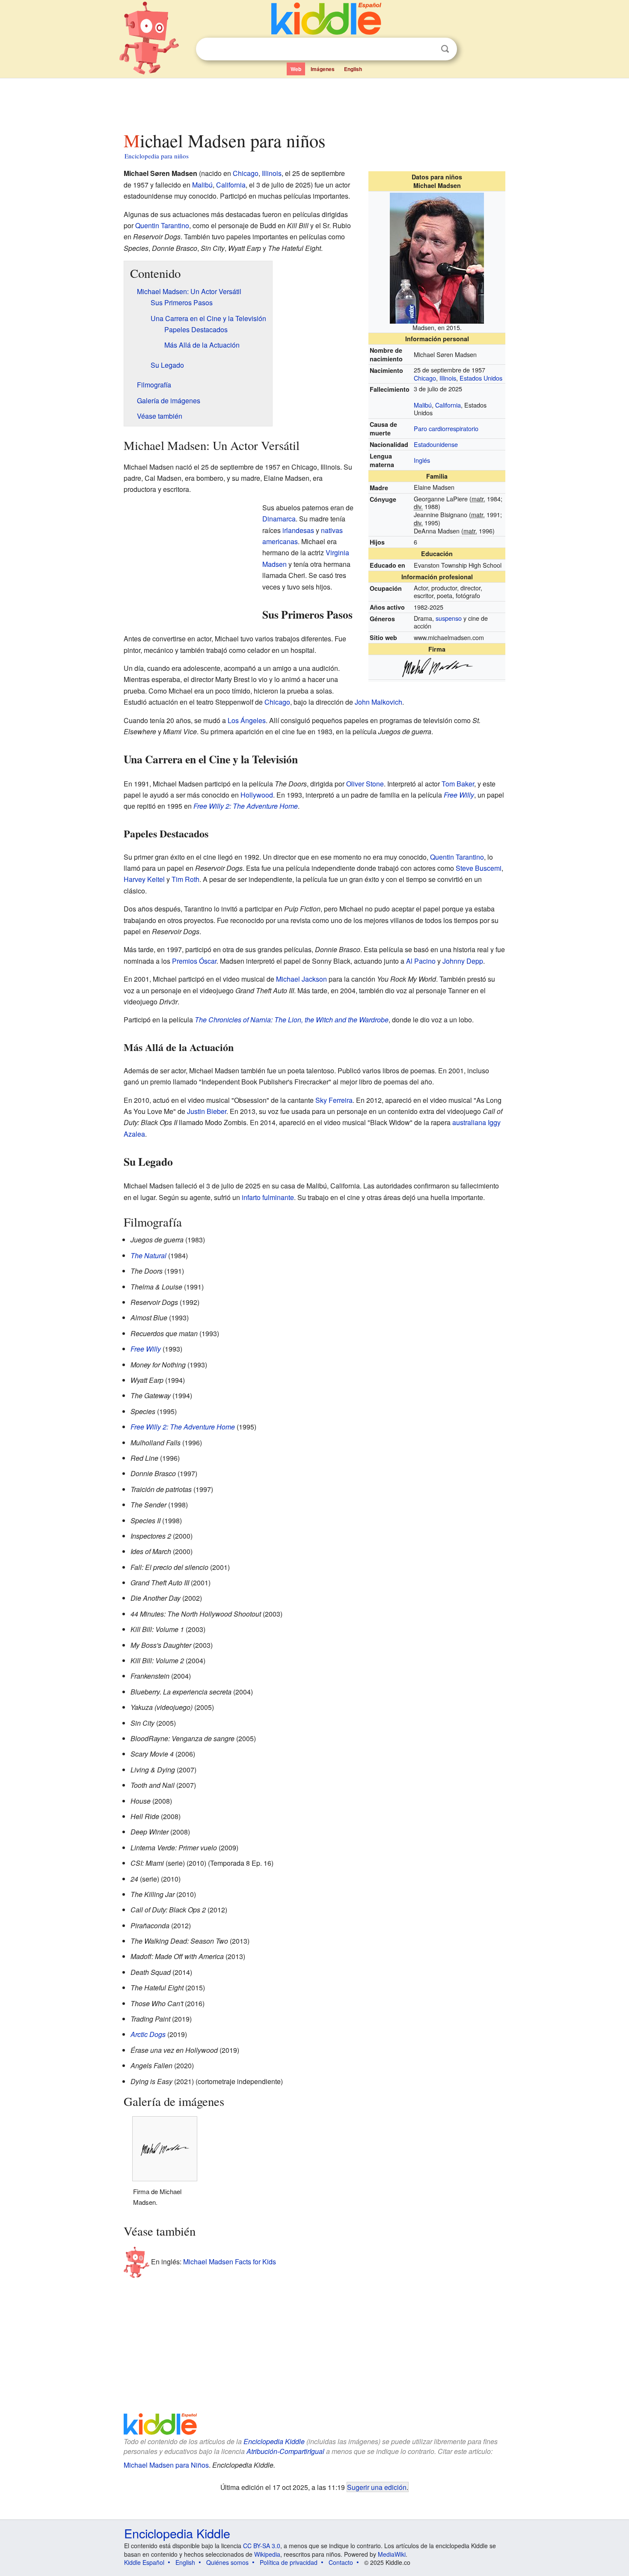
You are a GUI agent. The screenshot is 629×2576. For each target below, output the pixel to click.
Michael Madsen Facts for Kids (230, 2262)
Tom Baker (458, 784)
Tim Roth (185, 879)
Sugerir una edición (377, 2487)
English (353, 69)
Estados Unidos (481, 378)
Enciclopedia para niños (157, 156)
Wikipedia (267, 2554)
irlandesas (298, 530)
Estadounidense (436, 444)
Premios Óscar (194, 961)
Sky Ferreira (334, 1100)
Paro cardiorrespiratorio (446, 428)
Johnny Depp (463, 961)
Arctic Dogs (148, 2034)
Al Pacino (421, 961)
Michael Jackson (301, 979)
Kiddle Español (144, 2562)
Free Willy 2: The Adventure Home (246, 806)
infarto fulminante (268, 1197)
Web (296, 69)
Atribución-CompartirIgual (285, 2451)
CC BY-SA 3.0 (262, 2546)
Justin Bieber (207, 1111)
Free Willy (459, 795)
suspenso (449, 618)
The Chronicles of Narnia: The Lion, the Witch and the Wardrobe (292, 1020)
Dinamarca (279, 519)
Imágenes (323, 69)
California (448, 405)
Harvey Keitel (144, 879)
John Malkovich (378, 702)
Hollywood (257, 795)
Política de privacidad (289, 2562)
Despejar (427, 49)
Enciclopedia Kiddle (274, 2441)
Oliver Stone (365, 784)
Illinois (448, 378)
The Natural (148, 1255)
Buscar (445, 49)
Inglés (422, 460)
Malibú (423, 405)
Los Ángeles (247, 720)
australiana (469, 1122)
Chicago (425, 378)
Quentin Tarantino (162, 225)
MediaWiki (392, 2554)
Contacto (341, 2562)
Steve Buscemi (479, 868)
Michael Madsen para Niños (166, 2465)
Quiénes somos (227, 2562)
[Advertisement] (314, 102)
